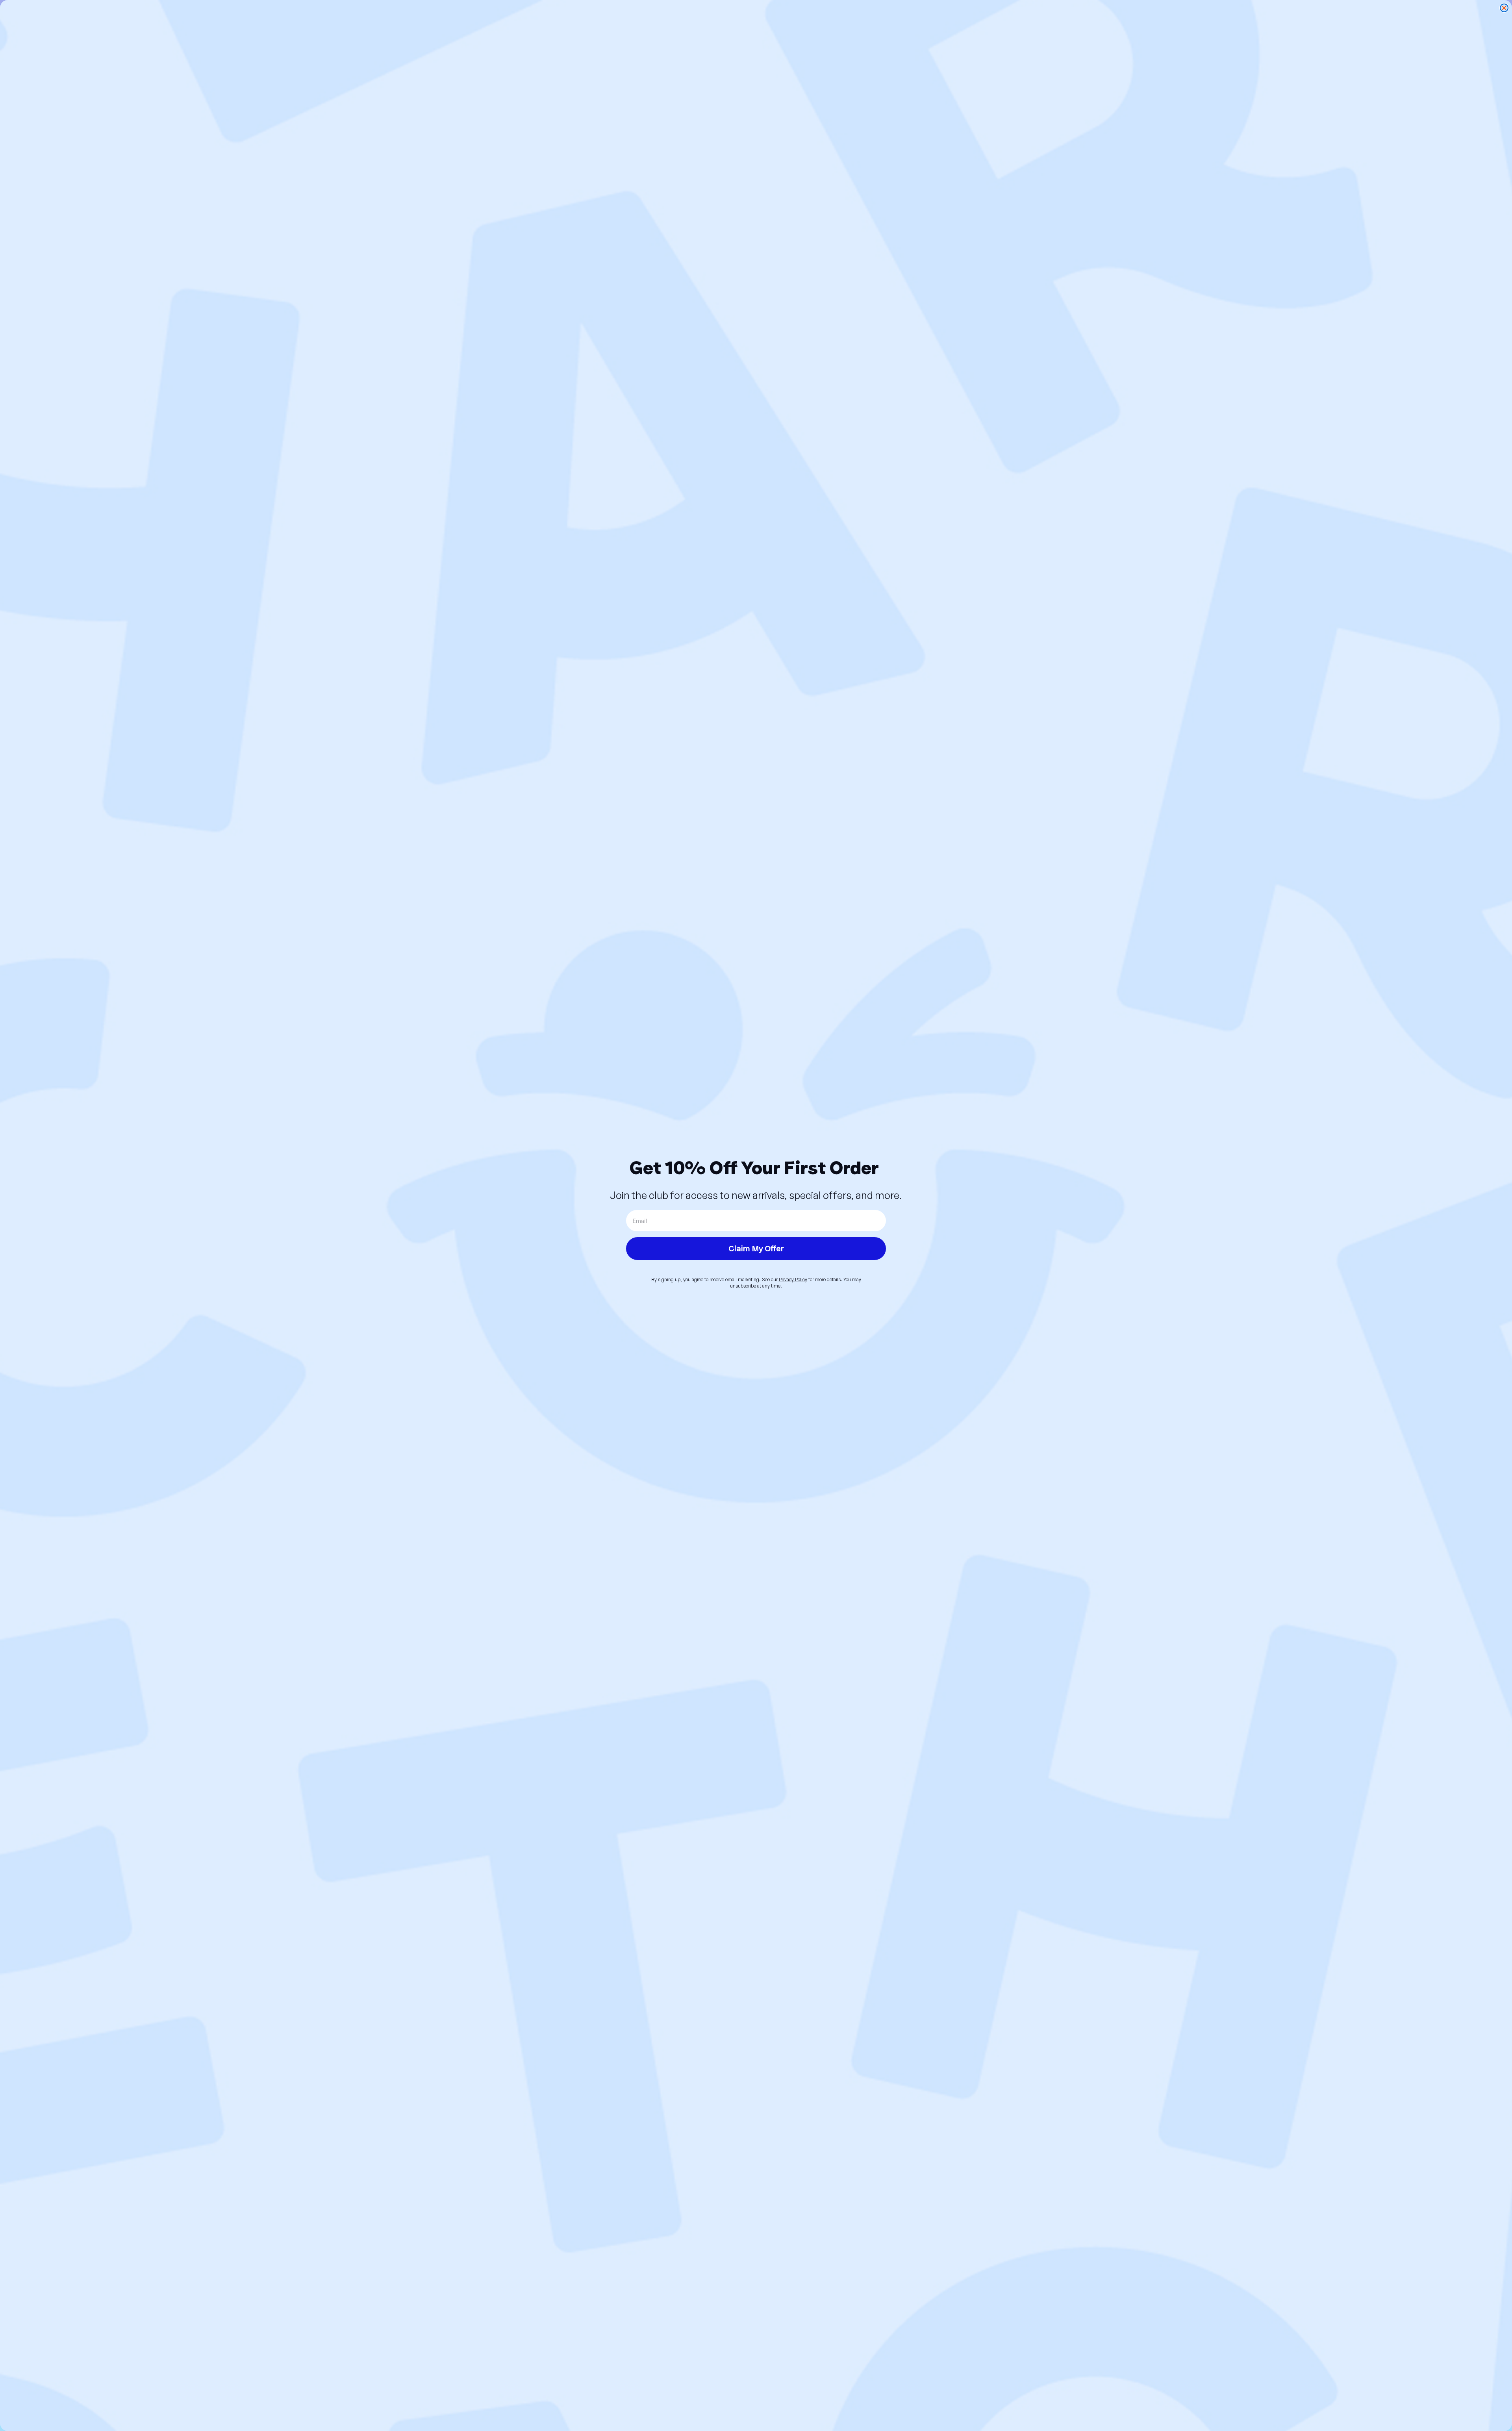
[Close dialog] (1504, 8)
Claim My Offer (756, 1249)
